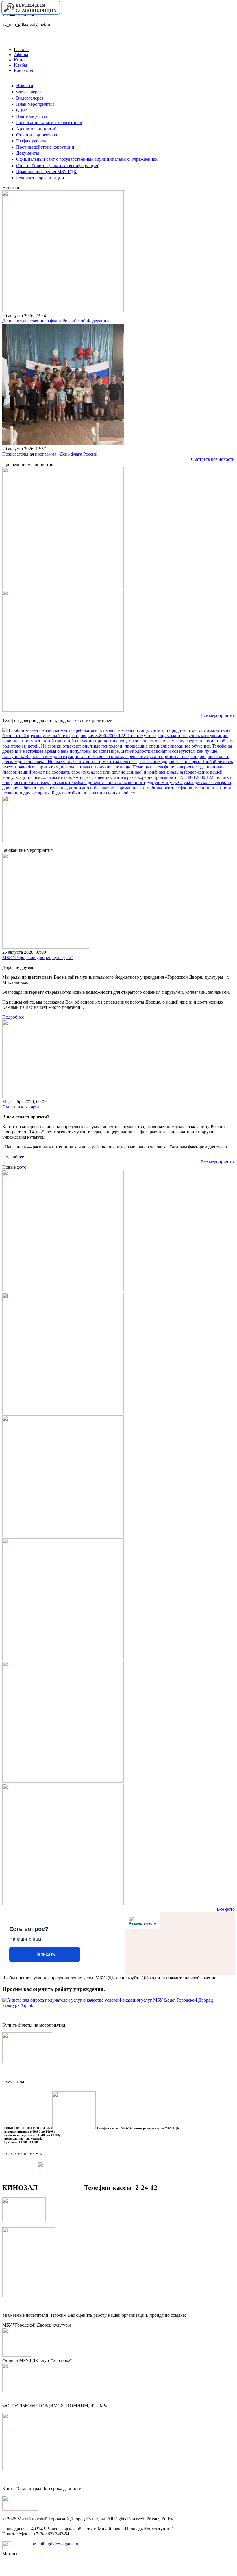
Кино (19, 60)
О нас (22, 110)
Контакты (24, 70)
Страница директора (37, 135)
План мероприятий (35, 104)
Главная (22, 49)
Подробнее (13, 1017)
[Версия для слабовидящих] (31, 14)
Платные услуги (32, 116)
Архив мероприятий (36, 129)
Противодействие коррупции (45, 147)
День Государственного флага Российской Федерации (56, 321)
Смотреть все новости (213, 459)
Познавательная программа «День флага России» (51, 454)
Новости (25, 86)
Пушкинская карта (21, 1107)
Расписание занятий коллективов (49, 122)
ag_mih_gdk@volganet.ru (56, 2544)
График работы (31, 141)
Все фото (226, 1909)
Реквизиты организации (40, 178)
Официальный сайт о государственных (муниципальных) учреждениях (87, 159)
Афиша (21, 55)
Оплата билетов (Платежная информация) (58, 166)
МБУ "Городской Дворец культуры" (38, 957)
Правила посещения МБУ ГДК (46, 172)
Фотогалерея (29, 92)
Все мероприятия (218, 715)
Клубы (21, 65)
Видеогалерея (30, 98)
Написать (45, 1954)
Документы (28, 153)
